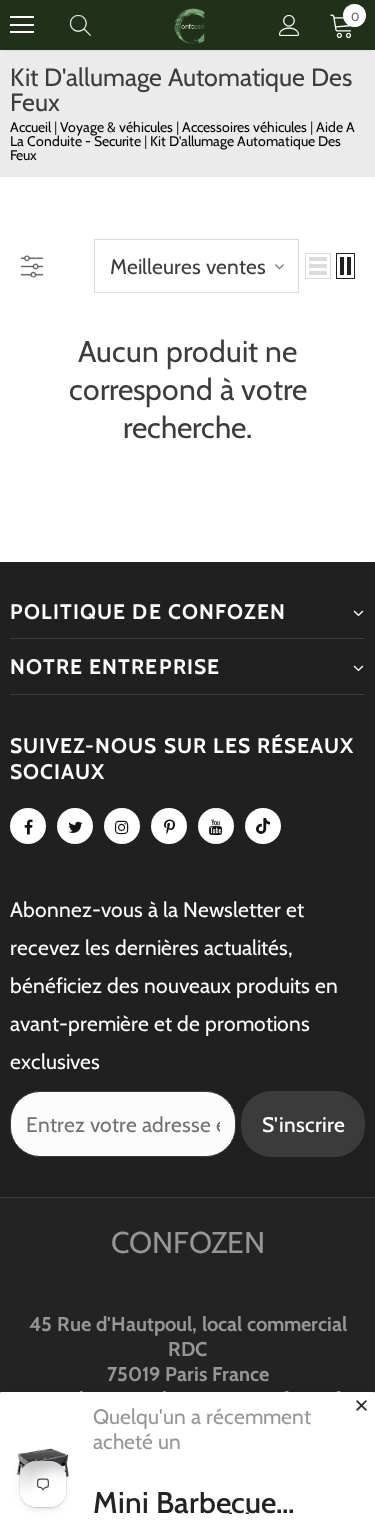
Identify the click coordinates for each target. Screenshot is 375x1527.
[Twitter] (75, 826)
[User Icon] (289, 25)
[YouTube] (216, 826)
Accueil (30, 127)
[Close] (361, 1405)
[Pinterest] (169, 826)
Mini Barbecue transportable (184, 1503)
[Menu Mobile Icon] (22, 25)
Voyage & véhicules (118, 127)
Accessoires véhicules (246, 127)
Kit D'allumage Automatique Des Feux (175, 148)
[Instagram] (122, 826)
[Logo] (190, 24)
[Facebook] (28, 826)
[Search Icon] (100, 25)
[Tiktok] (263, 826)
